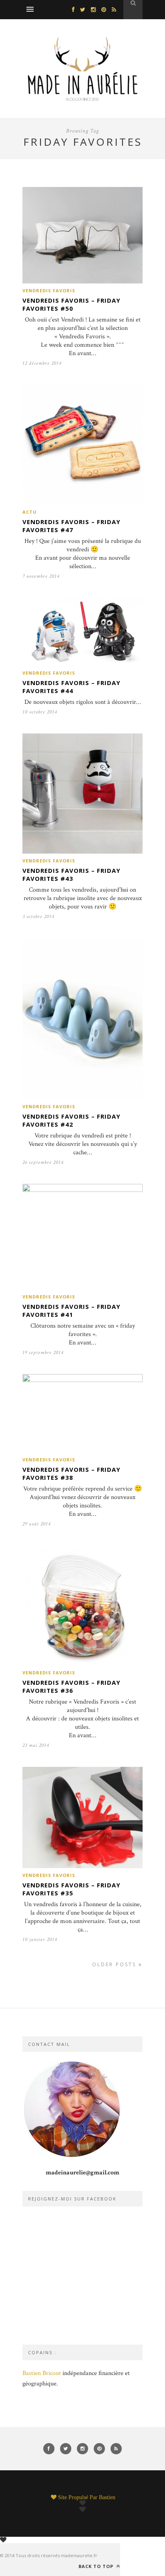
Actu (30, 512)
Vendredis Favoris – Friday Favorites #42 (71, 1120)
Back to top (97, 2566)
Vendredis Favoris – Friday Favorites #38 (71, 1473)
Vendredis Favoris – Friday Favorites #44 (71, 687)
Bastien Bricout (42, 2373)
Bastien (107, 2497)
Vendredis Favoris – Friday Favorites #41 (71, 1310)
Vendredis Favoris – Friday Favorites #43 (71, 874)
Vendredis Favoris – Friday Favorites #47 (71, 526)
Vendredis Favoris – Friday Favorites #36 (71, 1686)
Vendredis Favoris (49, 290)
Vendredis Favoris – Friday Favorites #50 (71, 304)
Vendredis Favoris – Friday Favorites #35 (71, 1889)
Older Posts (115, 1964)
